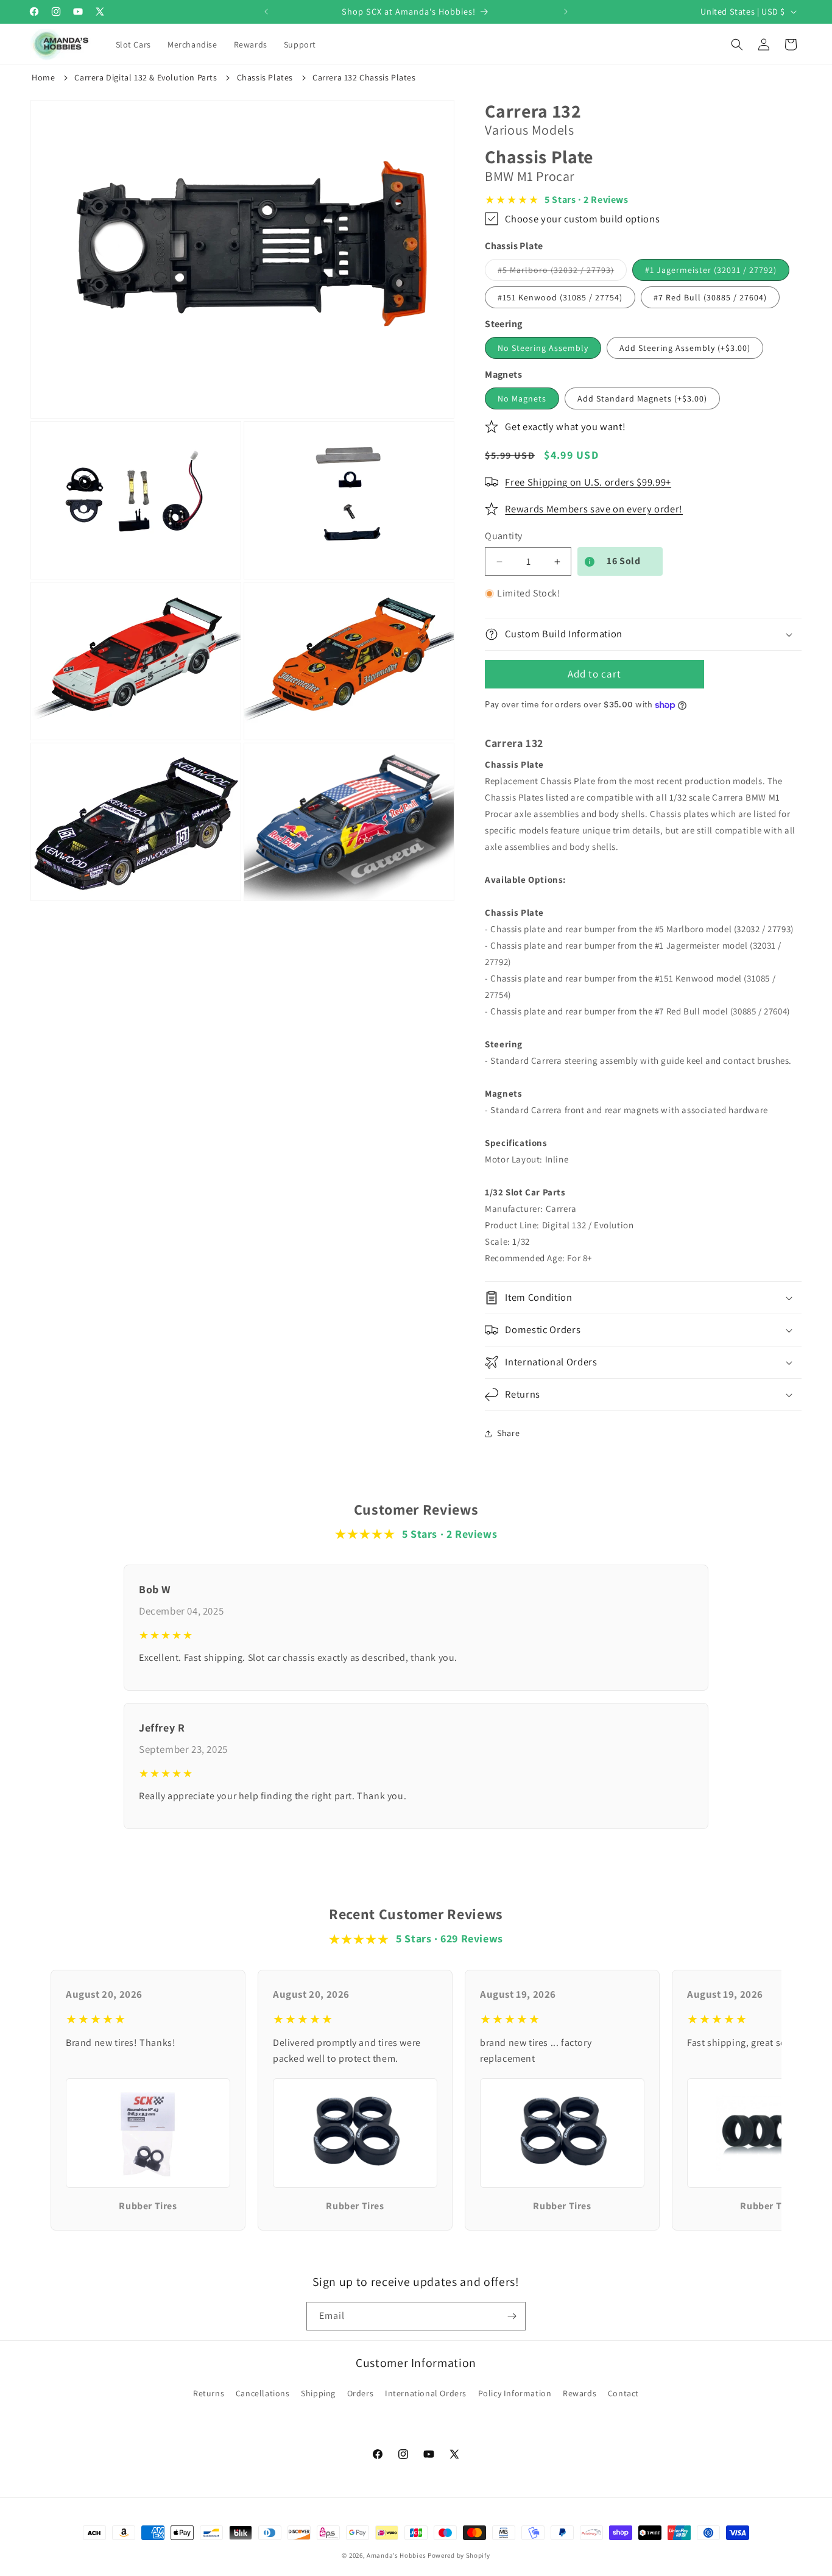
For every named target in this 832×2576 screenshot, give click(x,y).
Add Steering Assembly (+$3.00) (685, 348)
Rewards (580, 2393)
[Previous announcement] (266, 12)
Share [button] (508, 1433)
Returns (209, 2393)
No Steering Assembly (543, 348)
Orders (361, 2393)
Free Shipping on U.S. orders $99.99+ (588, 482)
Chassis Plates (265, 77)
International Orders (426, 2393)
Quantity (503, 536)
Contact (623, 2393)
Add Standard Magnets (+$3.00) (642, 398)
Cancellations (263, 2393)
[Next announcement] (566, 12)
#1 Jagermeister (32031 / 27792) (711, 270)
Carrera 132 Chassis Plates (364, 77)
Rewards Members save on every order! (594, 509)
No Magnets (522, 398)
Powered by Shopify (459, 2555)
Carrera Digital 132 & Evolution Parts (146, 77)
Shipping (318, 2393)
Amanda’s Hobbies (396, 2555)
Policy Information (515, 2393)
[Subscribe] (512, 2316)
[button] (134, 44)
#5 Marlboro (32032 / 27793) (562, 272)
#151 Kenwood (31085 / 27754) (560, 297)
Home (43, 77)
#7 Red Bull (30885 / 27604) (710, 297)
